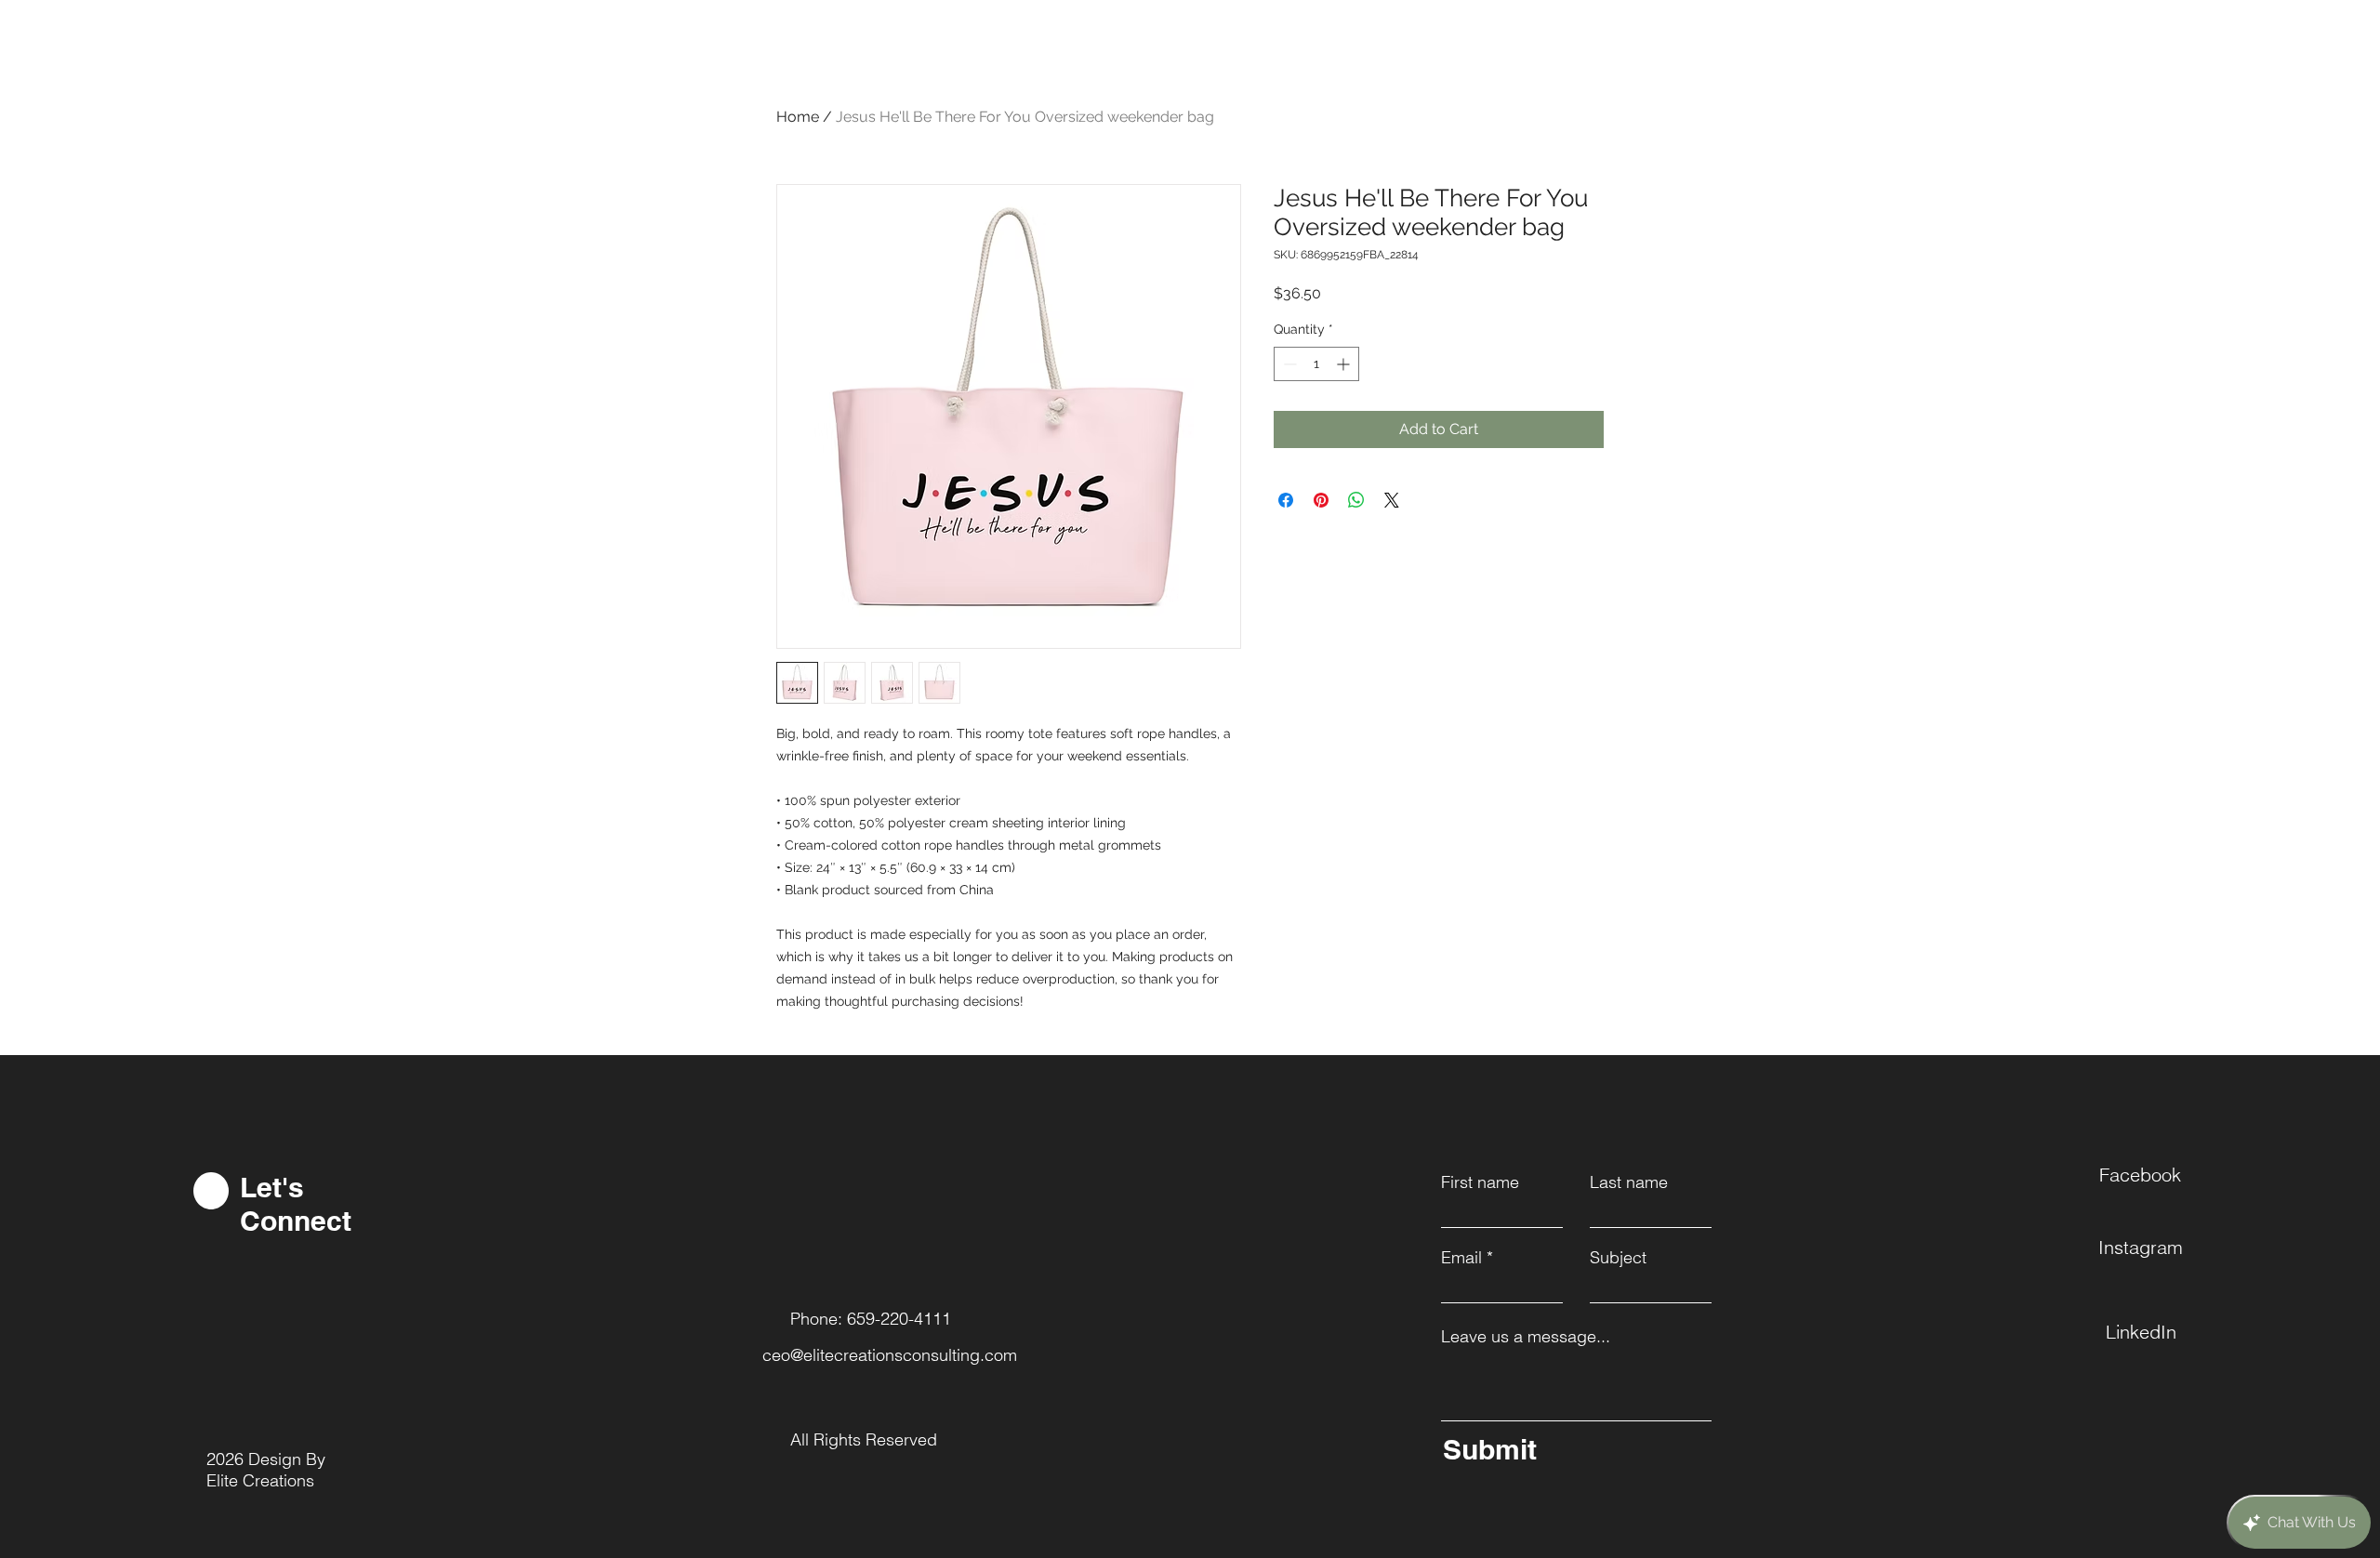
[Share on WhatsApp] (1356, 500)
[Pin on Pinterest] (1321, 500)
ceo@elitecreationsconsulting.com (890, 1355)
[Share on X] (1392, 500)
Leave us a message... (1526, 1337)
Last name (1629, 1182)
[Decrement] (1288, 364)
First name (1480, 1182)
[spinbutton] (1316, 364)
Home (798, 117)
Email (1461, 1258)
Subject (1618, 1258)
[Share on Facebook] (1286, 500)
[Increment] (1345, 364)
